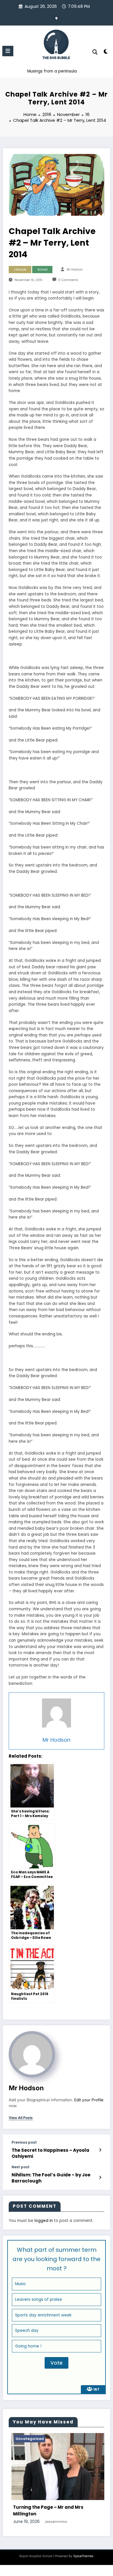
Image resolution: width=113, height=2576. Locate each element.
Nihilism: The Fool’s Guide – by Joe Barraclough (51, 2178)
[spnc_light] (106, 53)
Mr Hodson (75, 270)
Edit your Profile (89, 2100)
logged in (44, 2221)
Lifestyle (20, 270)
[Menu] (8, 51)
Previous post (24, 2142)
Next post (21, 2167)
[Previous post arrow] (100, 2150)
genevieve (77, 2547)
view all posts (21, 2118)
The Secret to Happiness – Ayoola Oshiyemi (50, 2153)
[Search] (95, 52)
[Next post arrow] (100, 2178)
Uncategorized (53, 2439)
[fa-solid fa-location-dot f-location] (57, 18)
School (42, 270)
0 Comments (68, 280)
